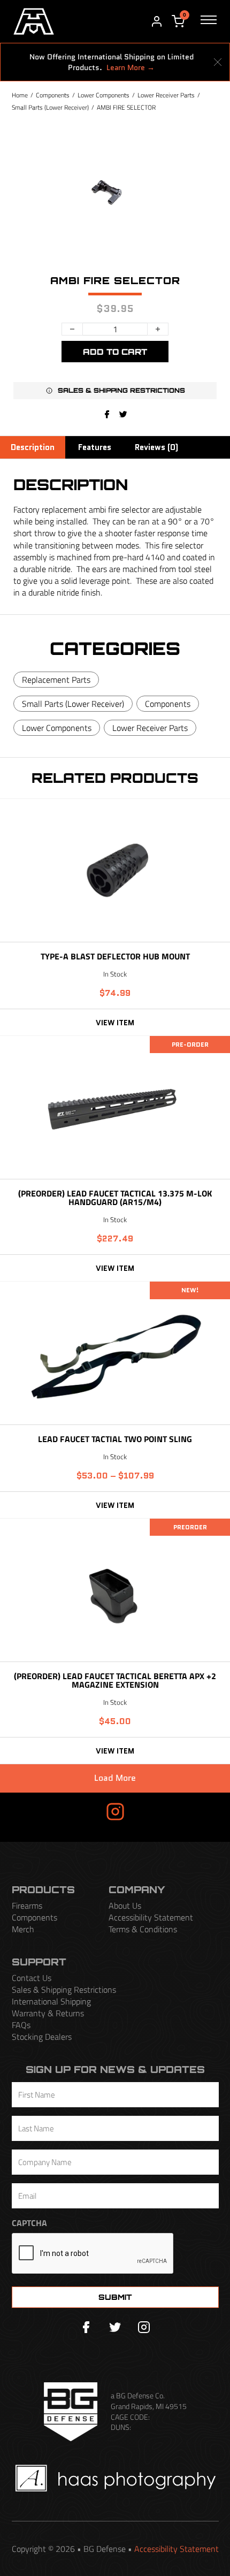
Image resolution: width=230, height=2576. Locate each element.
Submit (115, 2297)
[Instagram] (144, 2327)
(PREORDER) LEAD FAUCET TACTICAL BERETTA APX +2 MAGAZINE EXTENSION (115, 1680)
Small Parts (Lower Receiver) (50, 107)
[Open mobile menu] (209, 21)
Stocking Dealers (42, 2037)
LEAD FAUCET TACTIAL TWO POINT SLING (115, 1439)
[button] (115, 391)
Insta (85, 1811)
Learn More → (131, 67)
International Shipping (51, 2001)
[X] (123, 415)
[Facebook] (107, 415)
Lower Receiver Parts (166, 95)
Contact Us (32, 1978)
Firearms (27, 1906)
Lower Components (103, 95)
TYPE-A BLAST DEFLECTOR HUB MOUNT (115, 956)
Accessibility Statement (151, 1917)
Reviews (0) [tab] (156, 447)
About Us (125, 1906)
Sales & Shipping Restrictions (64, 1990)
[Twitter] (115, 2327)
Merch (23, 1929)
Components (53, 95)
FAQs (21, 2025)
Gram (146, 1811)
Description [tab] (33, 447)
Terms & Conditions (143, 1929)
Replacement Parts (56, 680)
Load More (115, 1778)
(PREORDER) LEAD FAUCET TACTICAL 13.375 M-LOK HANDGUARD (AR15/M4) (115, 1197)
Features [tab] (95, 447)
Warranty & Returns (48, 2013)
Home (20, 95)
